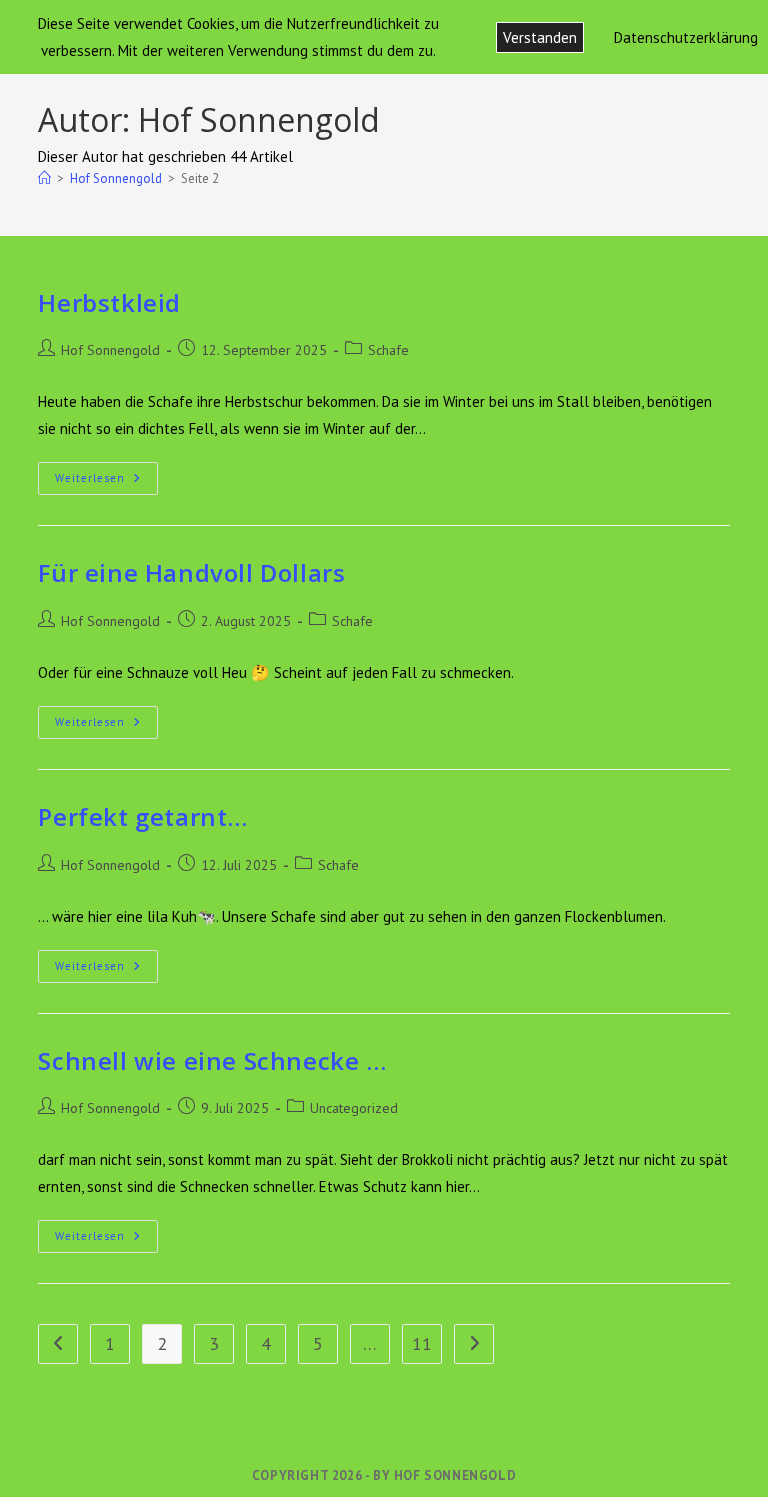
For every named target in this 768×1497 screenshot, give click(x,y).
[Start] (44, 178)
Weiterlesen (106, 479)
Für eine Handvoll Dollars (191, 572)
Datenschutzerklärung (686, 37)
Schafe (388, 350)
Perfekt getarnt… (143, 816)
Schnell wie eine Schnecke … (212, 1060)
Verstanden (540, 37)
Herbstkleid (109, 302)
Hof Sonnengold (110, 350)
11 (422, 1343)
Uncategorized (354, 1108)
